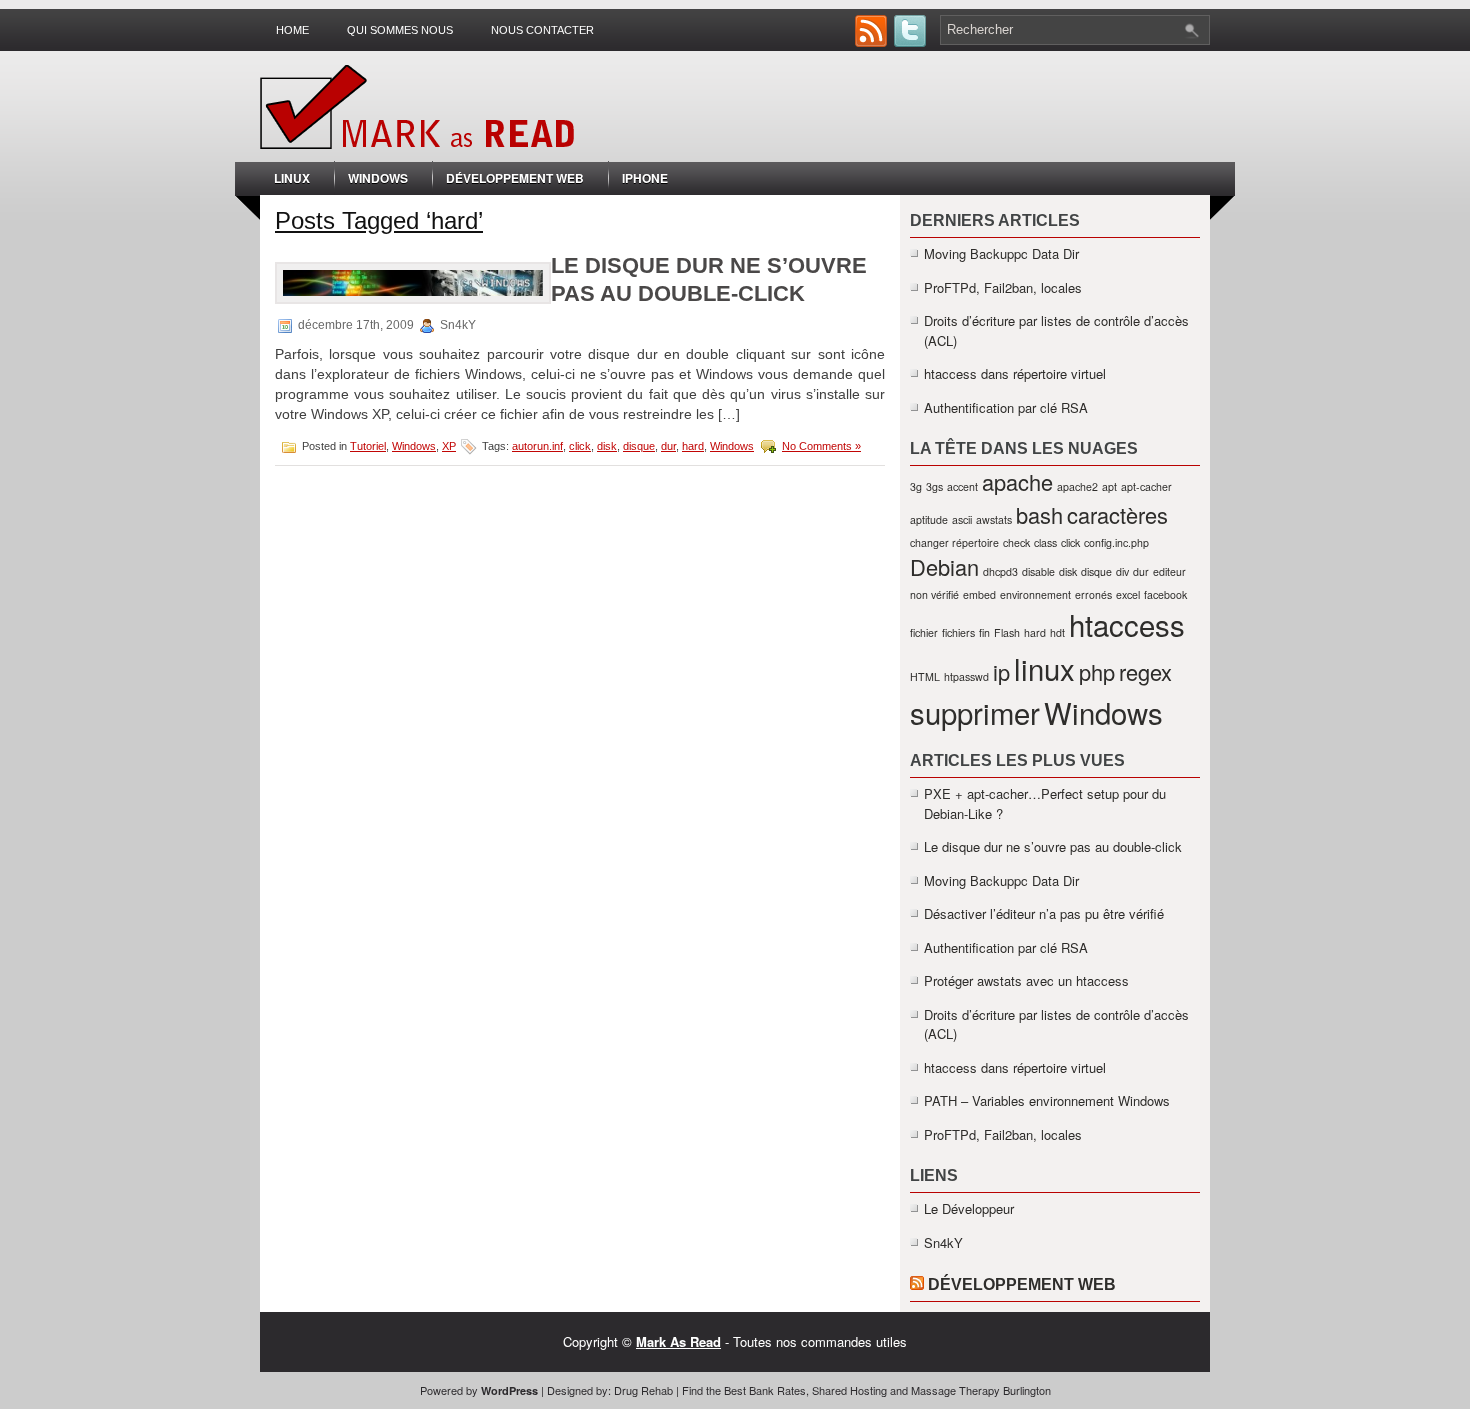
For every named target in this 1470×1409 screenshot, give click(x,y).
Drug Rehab (643, 1390)
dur (668, 446)
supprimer (975, 712)
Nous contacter (542, 30)
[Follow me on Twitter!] (912, 41)
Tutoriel (368, 446)
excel (1128, 594)
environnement (1035, 594)
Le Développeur (969, 1208)
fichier (924, 632)
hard (693, 446)
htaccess (1127, 624)
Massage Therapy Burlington (981, 1390)
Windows (378, 178)
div (1122, 571)
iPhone (645, 178)
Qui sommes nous (400, 30)
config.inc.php (1116, 542)
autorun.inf (537, 446)
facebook (1165, 594)
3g (916, 486)
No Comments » (821, 446)
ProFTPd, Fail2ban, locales (1003, 287)
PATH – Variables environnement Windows (1047, 1100)
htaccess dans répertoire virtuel (1015, 373)
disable (1038, 571)
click (580, 446)
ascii (962, 519)
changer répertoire (954, 542)
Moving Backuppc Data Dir (1001, 253)
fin (984, 632)
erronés (1093, 594)
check (1016, 542)
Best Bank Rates (765, 1390)
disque (639, 446)
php (1097, 671)
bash (1039, 514)
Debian (944, 566)
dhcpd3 (1000, 571)
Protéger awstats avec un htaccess (1026, 980)
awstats (994, 519)
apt (1109, 486)
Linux (292, 178)
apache (1017, 481)
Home (292, 30)
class (1045, 542)
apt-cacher (1146, 486)
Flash (1007, 632)
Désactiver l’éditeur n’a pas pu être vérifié (1044, 913)
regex (1145, 671)
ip (1001, 671)
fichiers (958, 632)
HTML (925, 676)
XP (449, 446)
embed (979, 594)
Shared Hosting (849, 1390)
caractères (1117, 514)
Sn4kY (943, 1242)
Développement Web (515, 178)
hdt (1057, 632)
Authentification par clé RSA (1006, 407)
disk (607, 446)
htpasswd (966, 676)
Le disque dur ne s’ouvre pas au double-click (1053, 846)
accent (962, 486)
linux (1044, 668)
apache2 (1077, 486)
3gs (934, 486)
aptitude (929, 519)
